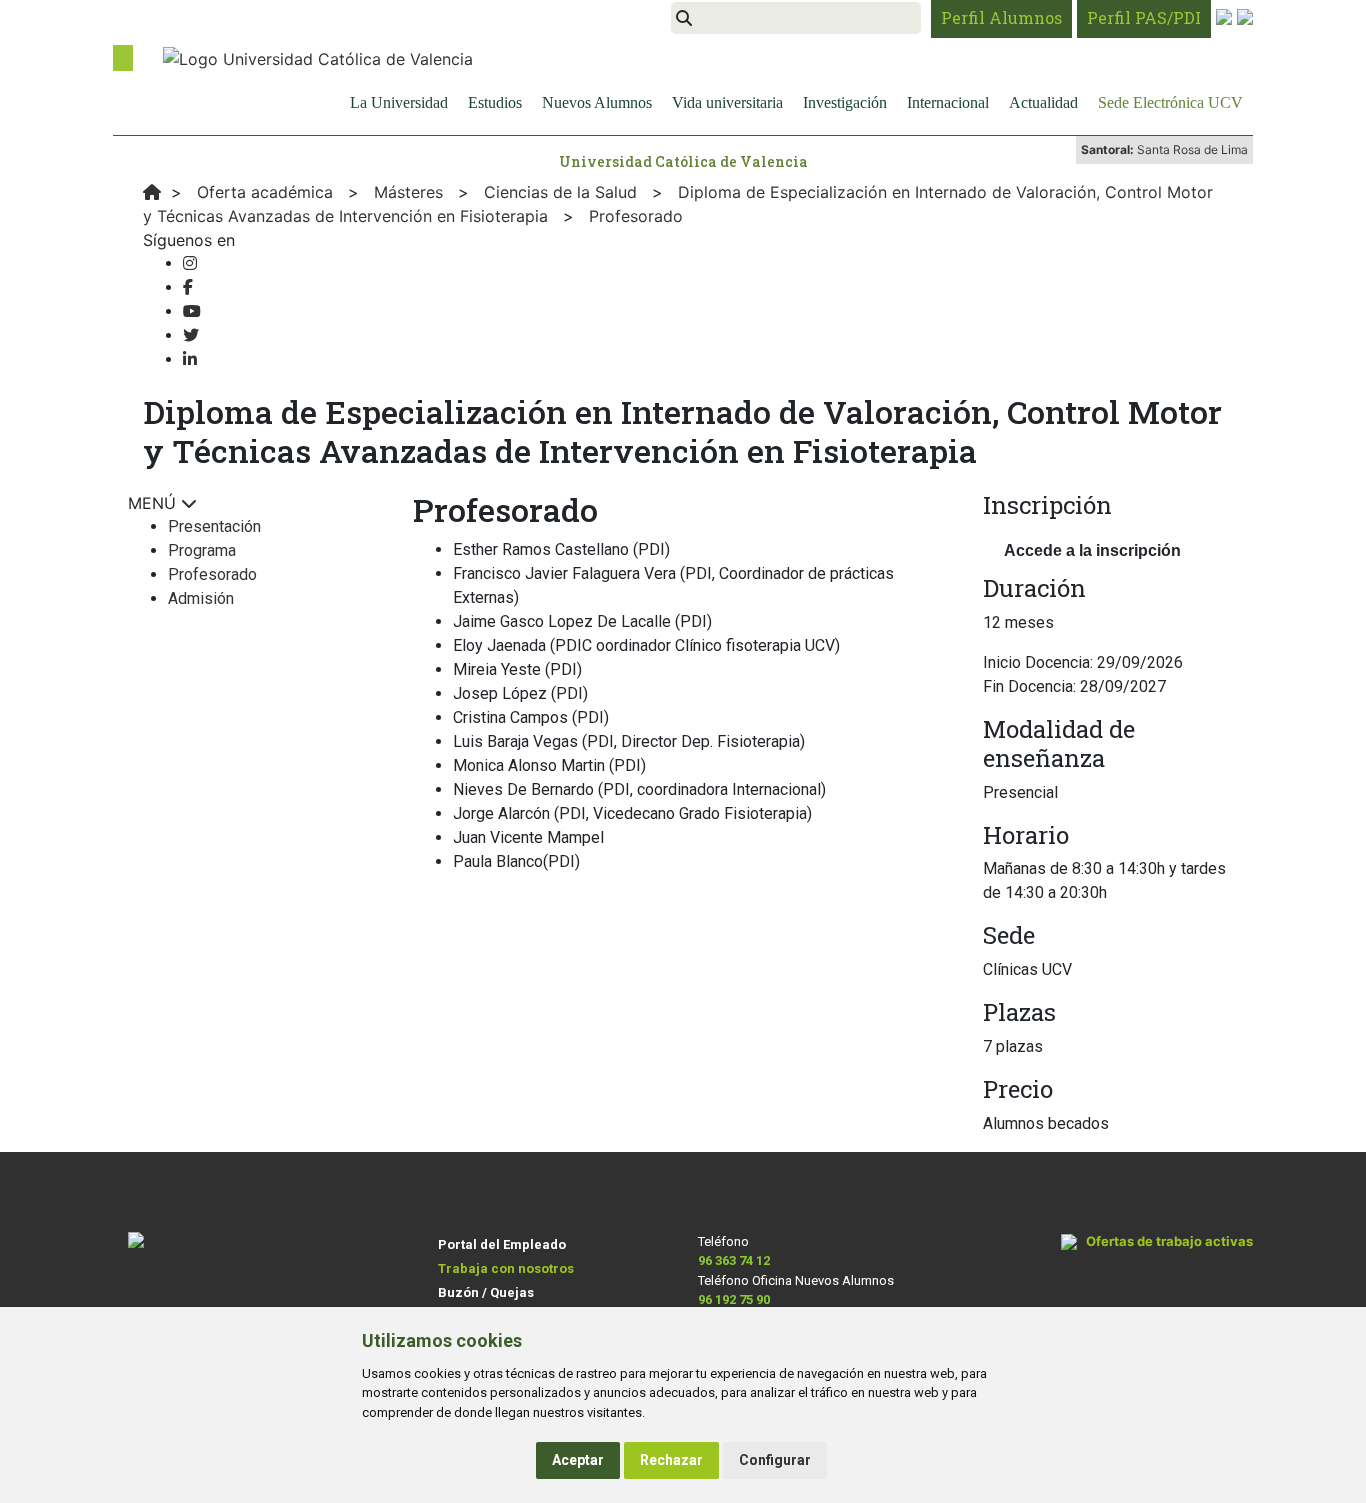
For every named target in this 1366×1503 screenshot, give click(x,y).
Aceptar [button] (578, 1460)
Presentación (214, 526)
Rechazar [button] (671, 1460)
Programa (202, 550)
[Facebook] (188, 287)
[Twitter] (191, 335)
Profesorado (212, 574)
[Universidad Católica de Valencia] (318, 57)
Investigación (845, 102)
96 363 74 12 (734, 1260)
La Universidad (399, 102)
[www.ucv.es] (152, 192)
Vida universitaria (727, 102)
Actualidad (1043, 102)
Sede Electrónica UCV (1170, 102)
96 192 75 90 (734, 1299)
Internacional (948, 102)
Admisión (201, 598)
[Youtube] (192, 311)
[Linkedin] (190, 359)
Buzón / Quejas (486, 1292)
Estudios (495, 102)
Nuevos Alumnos (597, 102)
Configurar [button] (775, 1460)
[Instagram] (190, 263)
